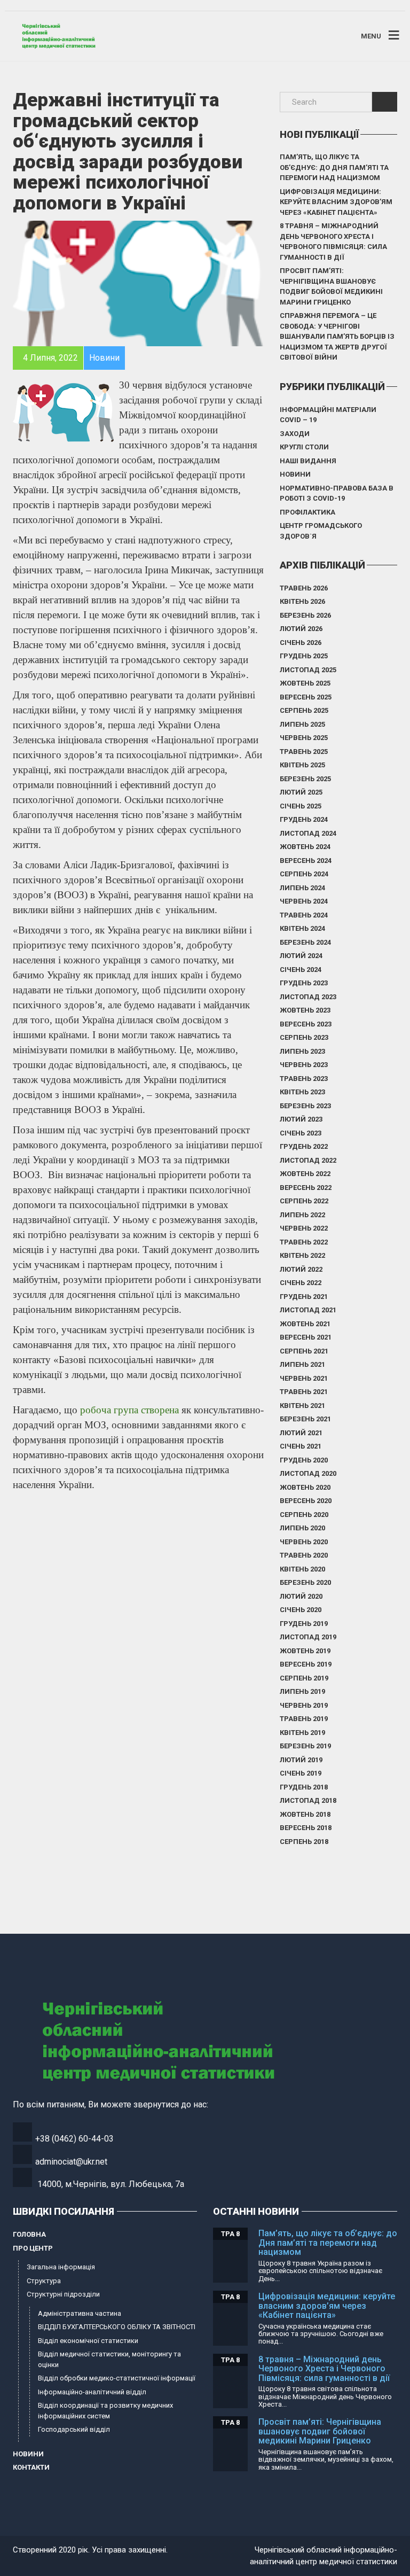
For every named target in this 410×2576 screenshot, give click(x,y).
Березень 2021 (305, 1419)
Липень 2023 (302, 1051)
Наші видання (308, 461)
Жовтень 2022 (305, 1174)
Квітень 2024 (302, 928)
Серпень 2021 (304, 1351)
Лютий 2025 (301, 792)
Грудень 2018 (304, 1787)
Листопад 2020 (308, 1473)
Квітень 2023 (302, 1092)
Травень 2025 (304, 752)
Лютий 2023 (301, 1119)
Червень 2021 (304, 1378)
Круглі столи (304, 447)
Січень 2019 (301, 1773)
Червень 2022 (304, 1228)
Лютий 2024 (301, 956)
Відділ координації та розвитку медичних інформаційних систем (105, 2411)
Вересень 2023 (306, 1024)
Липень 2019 (302, 1691)
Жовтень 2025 (305, 683)
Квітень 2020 (302, 1569)
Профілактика (307, 512)
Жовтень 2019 (305, 1651)
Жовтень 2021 (305, 1324)
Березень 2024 (305, 942)
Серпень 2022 (304, 1201)
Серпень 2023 (304, 1037)
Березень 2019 (305, 1746)
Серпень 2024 (304, 874)
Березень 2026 (305, 615)
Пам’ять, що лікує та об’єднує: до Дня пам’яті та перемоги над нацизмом (334, 167)
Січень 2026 (301, 643)
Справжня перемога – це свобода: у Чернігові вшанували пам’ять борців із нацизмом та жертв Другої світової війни (337, 336)
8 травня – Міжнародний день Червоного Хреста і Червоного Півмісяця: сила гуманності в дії (333, 242)
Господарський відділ (74, 2429)
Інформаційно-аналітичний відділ (92, 2392)
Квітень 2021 (302, 1406)
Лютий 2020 (301, 1596)
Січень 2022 (301, 1283)
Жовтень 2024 (305, 847)
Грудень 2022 (304, 1146)
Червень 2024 (304, 901)
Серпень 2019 (304, 1678)
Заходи (295, 434)
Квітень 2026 (302, 601)
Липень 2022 (302, 1215)
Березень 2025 (305, 779)
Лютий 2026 (301, 629)
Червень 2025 (304, 738)
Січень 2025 (301, 806)
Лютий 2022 (301, 1269)
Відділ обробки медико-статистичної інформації (117, 2378)
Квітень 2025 (302, 765)
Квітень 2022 (302, 1255)
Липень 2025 (302, 724)
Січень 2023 (301, 1133)
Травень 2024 (304, 915)
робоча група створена (129, 1410)
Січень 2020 (301, 1610)
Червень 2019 (304, 1705)
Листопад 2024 (308, 833)
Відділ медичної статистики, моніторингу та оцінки (109, 2359)
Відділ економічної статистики (88, 2341)
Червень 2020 (304, 1542)
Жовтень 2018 (305, 1814)
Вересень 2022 (306, 1188)
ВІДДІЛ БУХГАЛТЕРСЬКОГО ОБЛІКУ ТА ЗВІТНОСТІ (117, 2327)
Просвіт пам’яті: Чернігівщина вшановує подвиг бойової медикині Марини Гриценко (331, 286)
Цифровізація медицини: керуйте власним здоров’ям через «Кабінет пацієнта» (336, 202)
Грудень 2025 (304, 656)
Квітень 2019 (302, 1733)
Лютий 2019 (301, 1760)
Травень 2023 (304, 1079)
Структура (44, 2281)
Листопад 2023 (308, 997)
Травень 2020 (304, 1555)
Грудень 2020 (304, 1460)
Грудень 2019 (304, 1624)
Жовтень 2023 (305, 1010)
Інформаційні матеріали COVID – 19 (328, 415)
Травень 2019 (304, 1719)
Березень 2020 (305, 1582)
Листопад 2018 (308, 1800)
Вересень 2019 (306, 1664)
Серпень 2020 (304, 1515)
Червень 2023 (304, 1065)
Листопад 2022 (308, 1160)
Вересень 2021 (306, 1337)
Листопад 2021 (308, 1310)
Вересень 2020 (306, 1501)
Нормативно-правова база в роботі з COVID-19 (337, 493)
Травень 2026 (304, 588)
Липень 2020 (302, 1528)
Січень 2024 (301, 970)
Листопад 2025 (308, 670)
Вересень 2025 (306, 697)
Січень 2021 (301, 1446)
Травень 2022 (304, 1242)
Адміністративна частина (80, 2313)
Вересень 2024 (306, 861)
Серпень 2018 (304, 1842)
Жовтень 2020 (305, 1487)
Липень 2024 (302, 888)
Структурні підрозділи (63, 2294)
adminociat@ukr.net (71, 2162)
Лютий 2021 (301, 1433)
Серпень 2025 (304, 710)
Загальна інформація (61, 2267)
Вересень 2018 (306, 1828)
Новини (295, 474)
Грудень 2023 (304, 983)
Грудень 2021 (304, 1297)
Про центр (33, 2248)
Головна (29, 2234)
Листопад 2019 (308, 1637)
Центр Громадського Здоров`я (321, 531)
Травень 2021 (304, 1392)
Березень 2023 (305, 1106)
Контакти (31, 2467)
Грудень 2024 (304, 819)
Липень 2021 (302, 1364)
